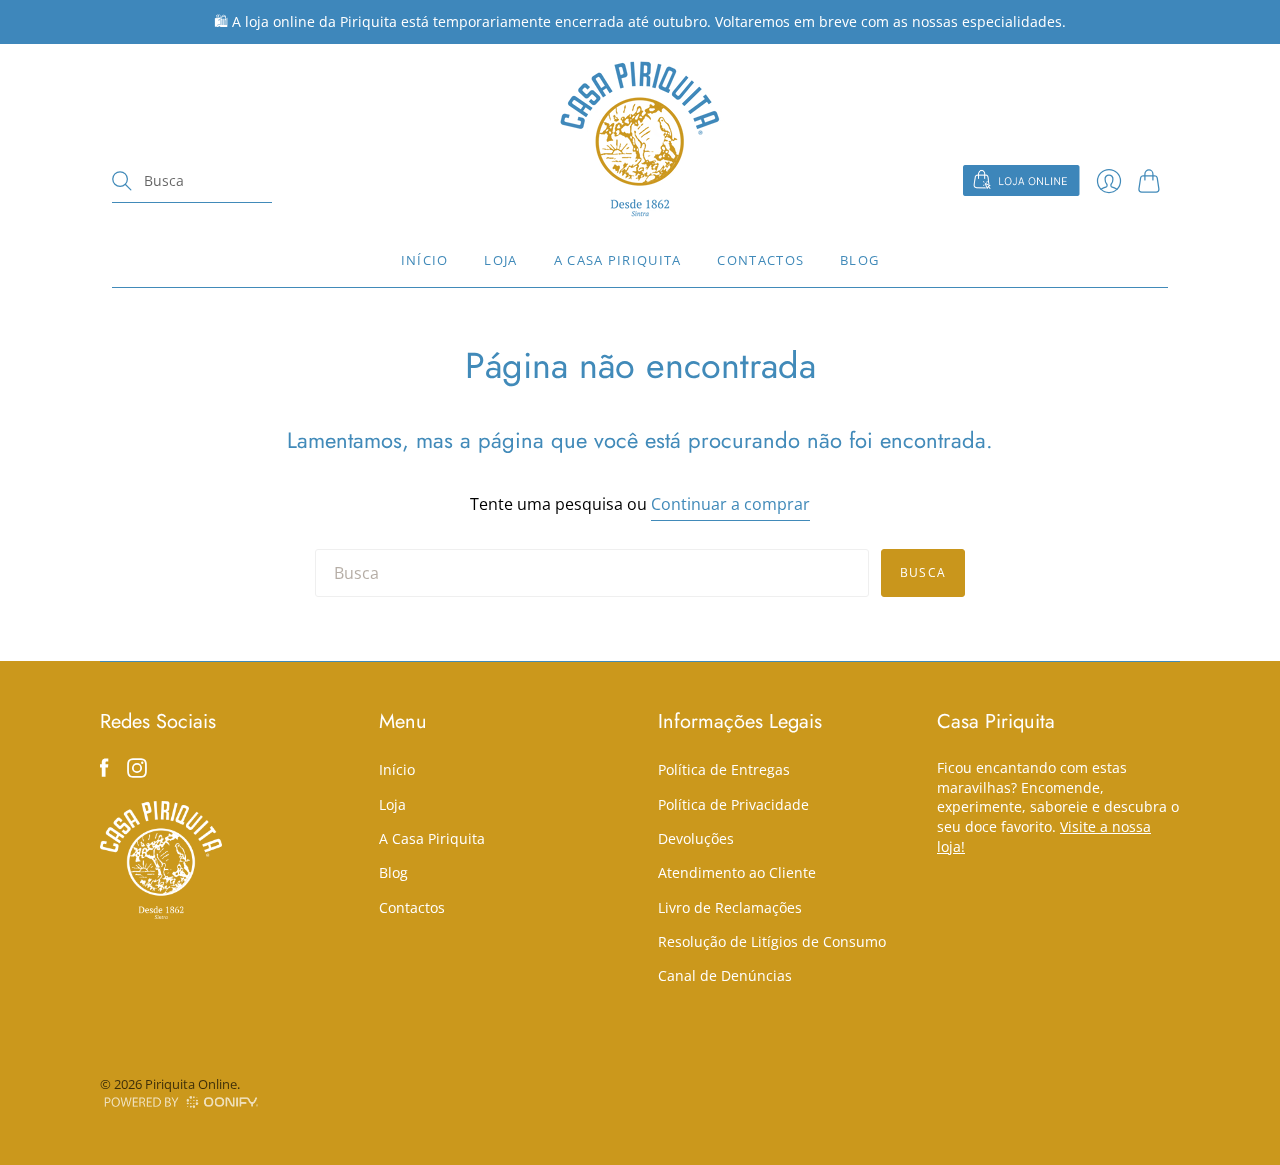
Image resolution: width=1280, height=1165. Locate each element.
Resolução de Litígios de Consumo (772, 941)
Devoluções (696, 838)
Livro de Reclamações (730, 907)
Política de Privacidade (733, 804)
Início (425, 260)
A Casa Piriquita (618, 260)
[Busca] (122, 181)
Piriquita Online (191, 1084)
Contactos (760, 260)
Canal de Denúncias (725, 975)
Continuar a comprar (730, 504)
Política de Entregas (724, 769)
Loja (500, 260)
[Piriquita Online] (640, 138)
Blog (859, 260)
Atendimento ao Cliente (737, 872)
